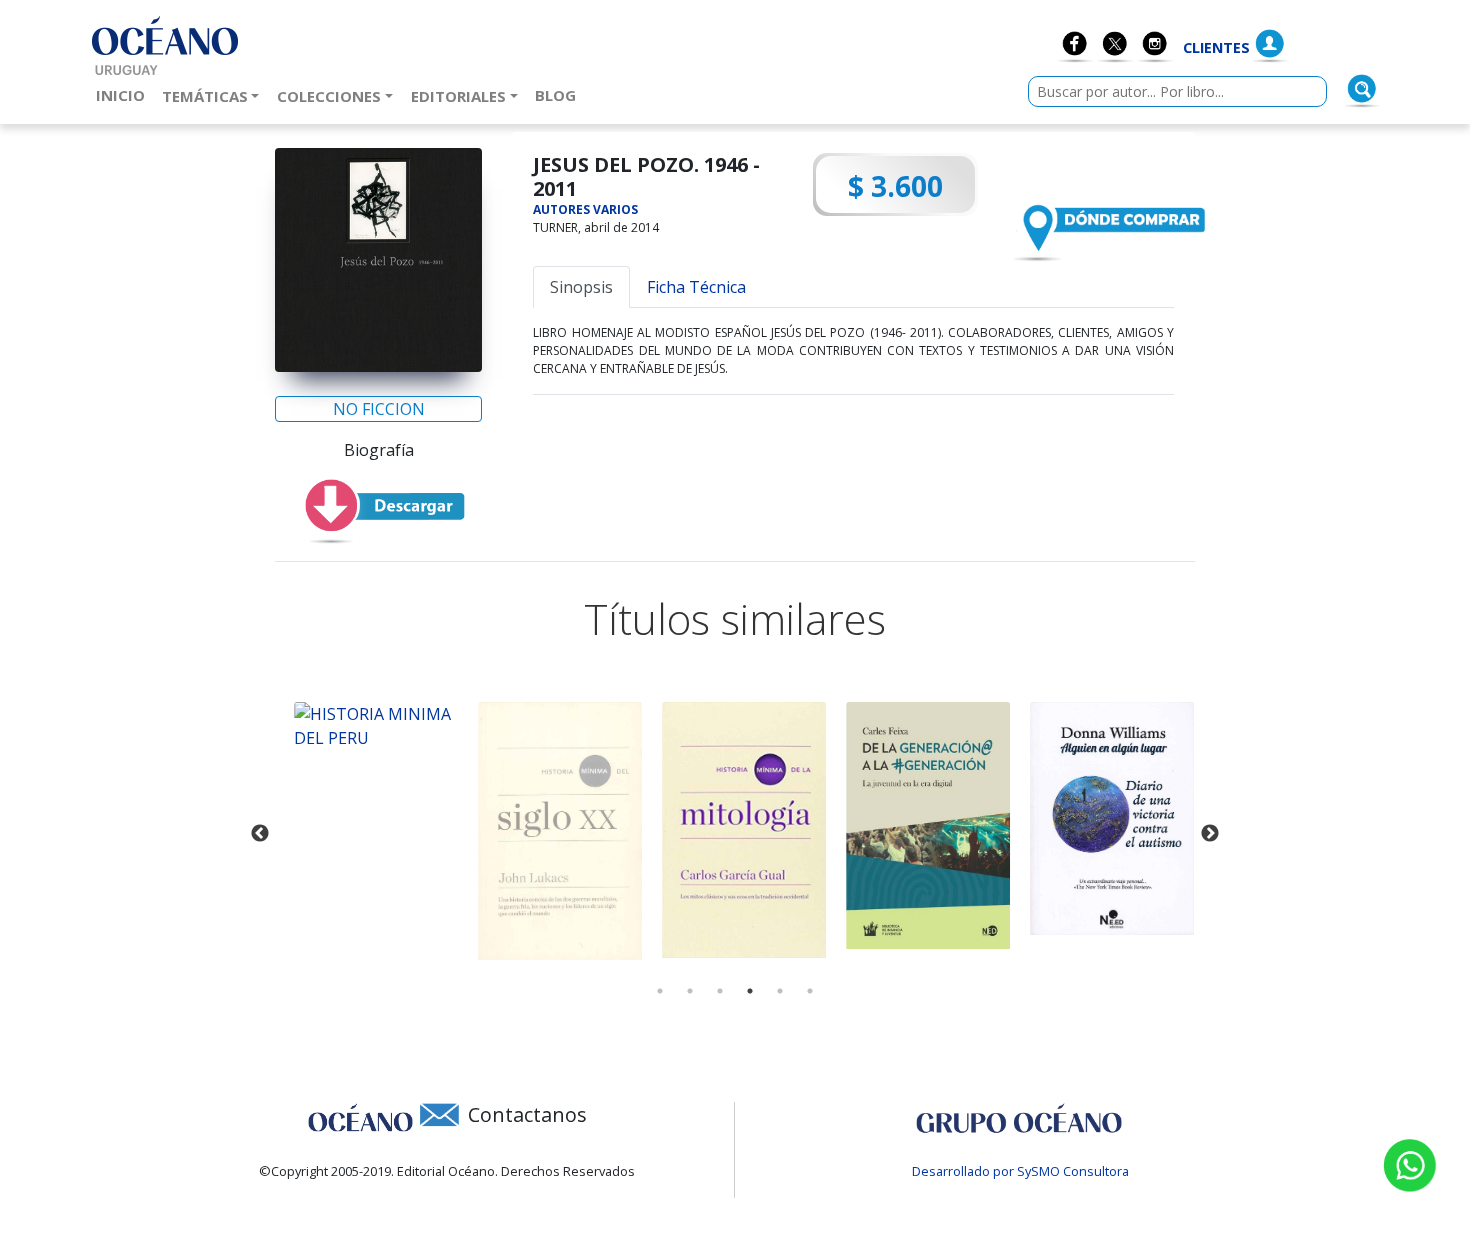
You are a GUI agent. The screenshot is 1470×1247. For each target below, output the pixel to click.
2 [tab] (690, 991)
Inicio (124, 94)
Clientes (1216, 47)
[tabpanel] (367, 726)
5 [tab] (780, 991)
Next (1210, 834)
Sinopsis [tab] (581, 287)
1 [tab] (660, 991)
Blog (559, 94)
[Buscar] (1362, 89)
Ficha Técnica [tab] (696, 287)
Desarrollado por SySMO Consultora (1020, 1171)
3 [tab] (720, 991)
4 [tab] (750, 991)
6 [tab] (810, 991)
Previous (260, 834)
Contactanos (527, 1114)
